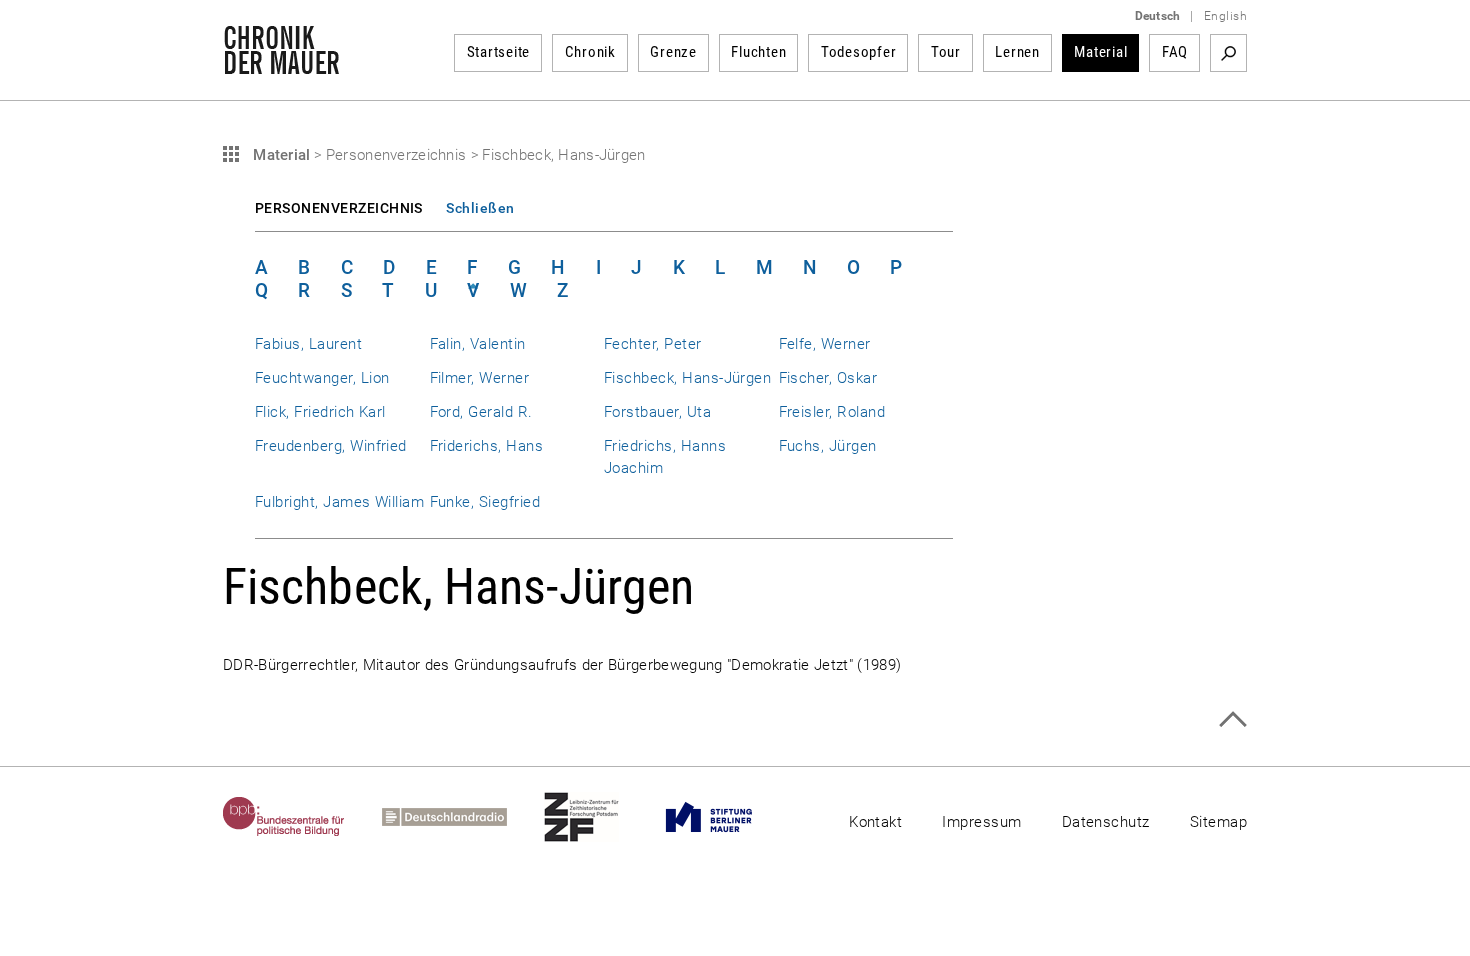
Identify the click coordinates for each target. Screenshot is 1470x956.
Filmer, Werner (480, 378)
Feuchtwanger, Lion (322, 378)
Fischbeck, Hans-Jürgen (687, 378)
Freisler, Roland (832, 412)
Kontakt (875, 822)
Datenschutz (1106, 822)
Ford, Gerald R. (481, 412)
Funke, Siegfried (485, 502)
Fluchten (758, 52)
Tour (946, 52)
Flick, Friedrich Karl (320, 412)
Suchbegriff (1228, 53)
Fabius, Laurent (308, 344)
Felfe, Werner (825, 344)
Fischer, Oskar (828, 378)
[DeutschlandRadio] (463, 817)
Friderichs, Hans (487, 446)
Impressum (981, 822)
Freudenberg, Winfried (331, 446)
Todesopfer (859, 52)
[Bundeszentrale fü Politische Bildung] (302, 817)
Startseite (499, 52)
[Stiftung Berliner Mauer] (727, 817)
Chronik (590, 52)
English (1225, 16)
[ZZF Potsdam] (600, 817)
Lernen (1017, 52)
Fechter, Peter (653, 344)
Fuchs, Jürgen (828, 446)
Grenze (673, 52)
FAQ (1175, 52)
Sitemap (1218, 822)
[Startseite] (281, 64)
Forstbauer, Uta (657, 412)
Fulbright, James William (339, 502)
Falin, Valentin (478, 344)
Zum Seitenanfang (1232, 719)
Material (1100, 52)
